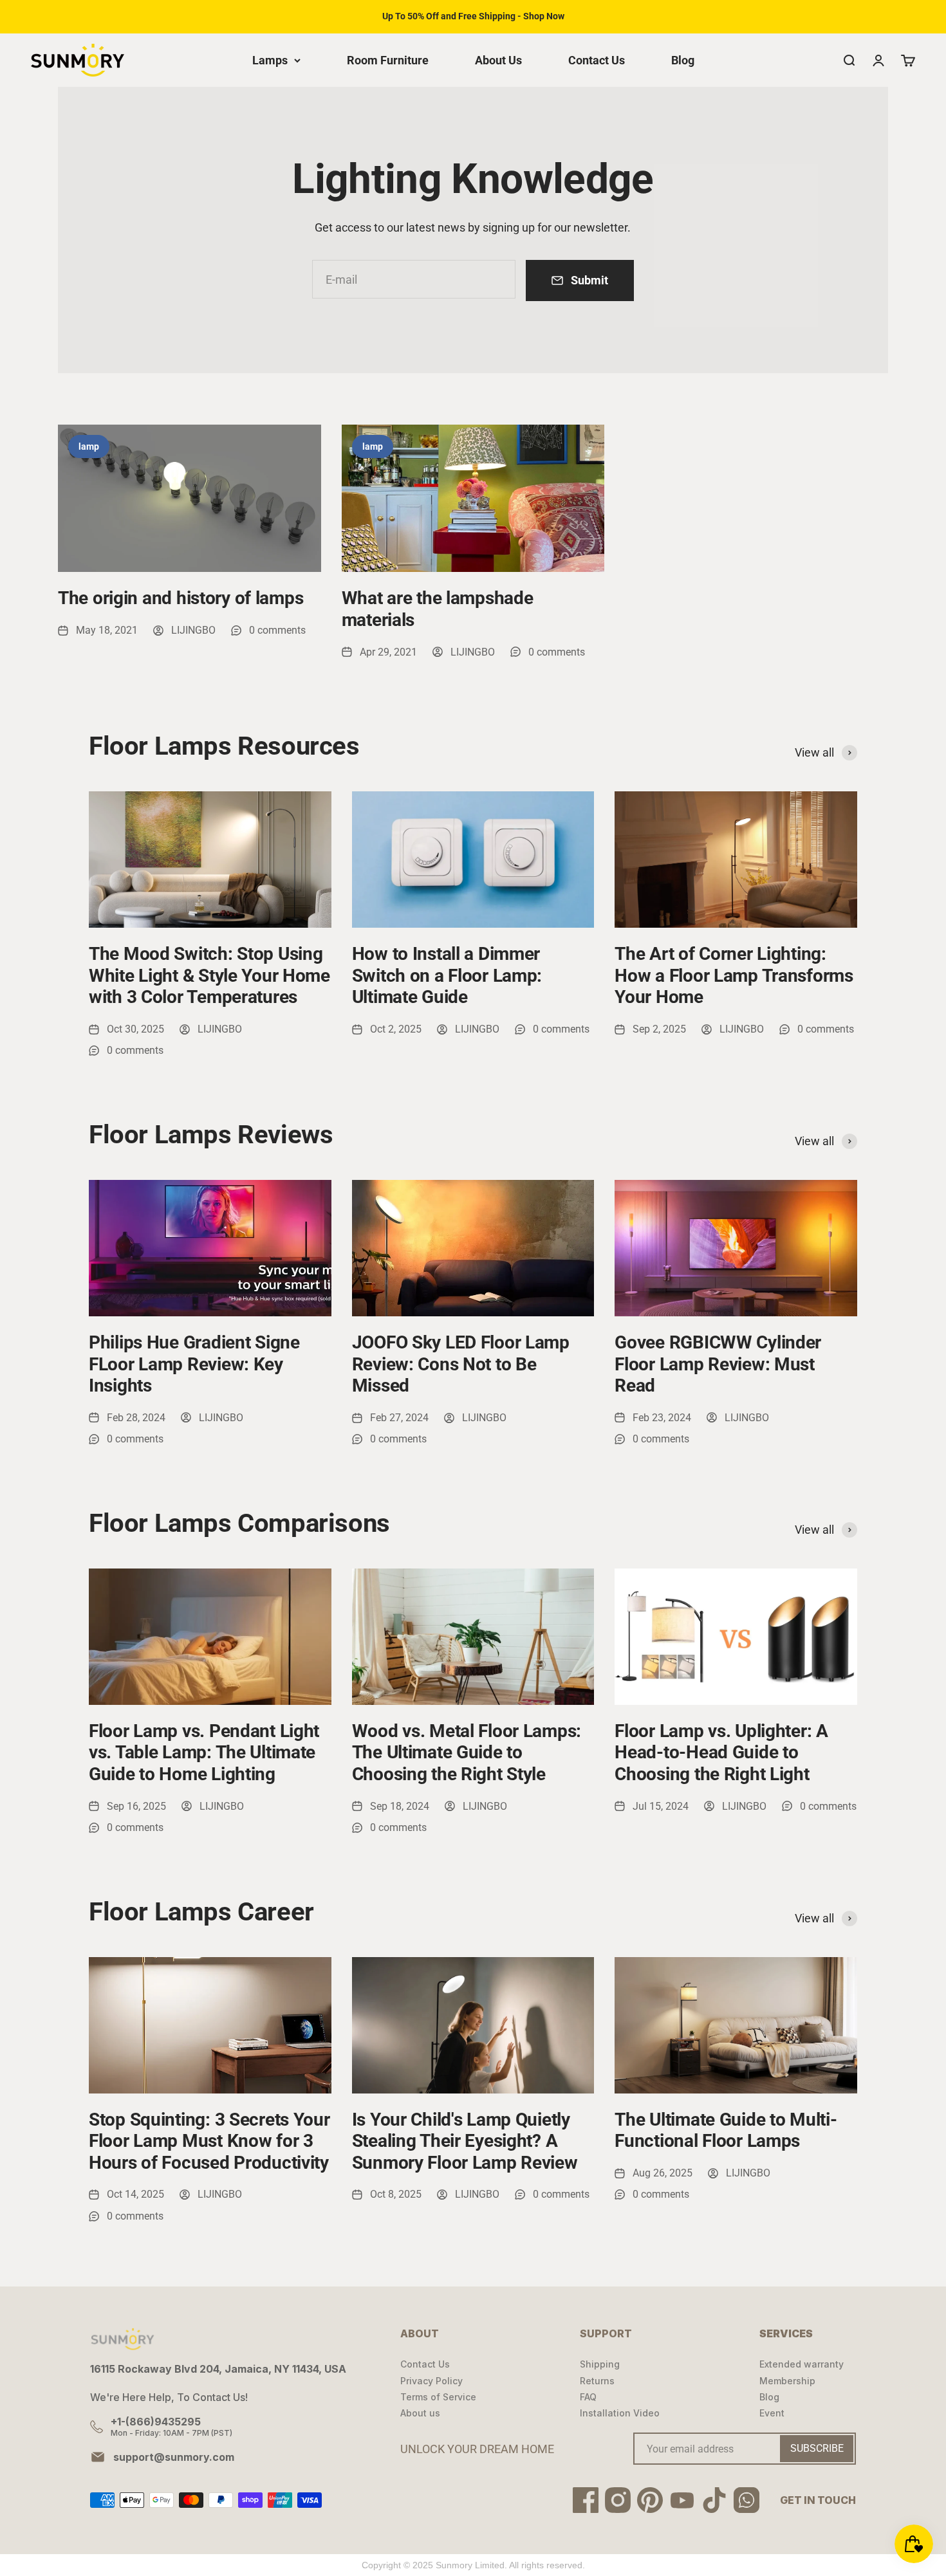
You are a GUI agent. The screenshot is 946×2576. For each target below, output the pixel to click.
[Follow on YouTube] (682, 2500)
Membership (787, 2381)
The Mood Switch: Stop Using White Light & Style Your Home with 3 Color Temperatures (209, 975)
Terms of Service (438, 2397)
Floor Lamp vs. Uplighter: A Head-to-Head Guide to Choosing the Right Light (721, 1753)
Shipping (600, 2364)
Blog (683, 60)
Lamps (270, 60)
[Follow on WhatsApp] (747, 2500)
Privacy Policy (431, 2381)
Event (772, 2413)
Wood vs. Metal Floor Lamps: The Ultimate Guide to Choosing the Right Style (467, 1753)
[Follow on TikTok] (714, 2500)
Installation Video (620, 2413)
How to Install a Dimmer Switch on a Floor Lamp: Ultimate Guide (447, 975)
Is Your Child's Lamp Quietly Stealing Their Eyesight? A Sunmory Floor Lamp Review (465, 2141)
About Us (498, 60)
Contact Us (597, 60)
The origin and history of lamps (181, 598)
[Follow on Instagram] (618, 2500)
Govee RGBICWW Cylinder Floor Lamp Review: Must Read (718, 1364)
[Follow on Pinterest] (650, 2500)
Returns (597, 2381)
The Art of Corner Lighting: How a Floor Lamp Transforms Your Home (734, 975)
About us (420, 2413)
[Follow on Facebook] (586, 2500)
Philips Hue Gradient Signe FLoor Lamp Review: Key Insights (194, 1364)
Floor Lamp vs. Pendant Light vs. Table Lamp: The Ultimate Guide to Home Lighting (204, 1753)
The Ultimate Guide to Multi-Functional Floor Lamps (726, 2130)
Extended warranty (802, 2364)
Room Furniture (388, 60)
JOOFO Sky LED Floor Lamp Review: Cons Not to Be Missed (461, 1364)
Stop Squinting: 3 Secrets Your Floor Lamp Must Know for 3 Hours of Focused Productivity (209, 2141)
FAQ (588, 2397)
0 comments (277, 630)
